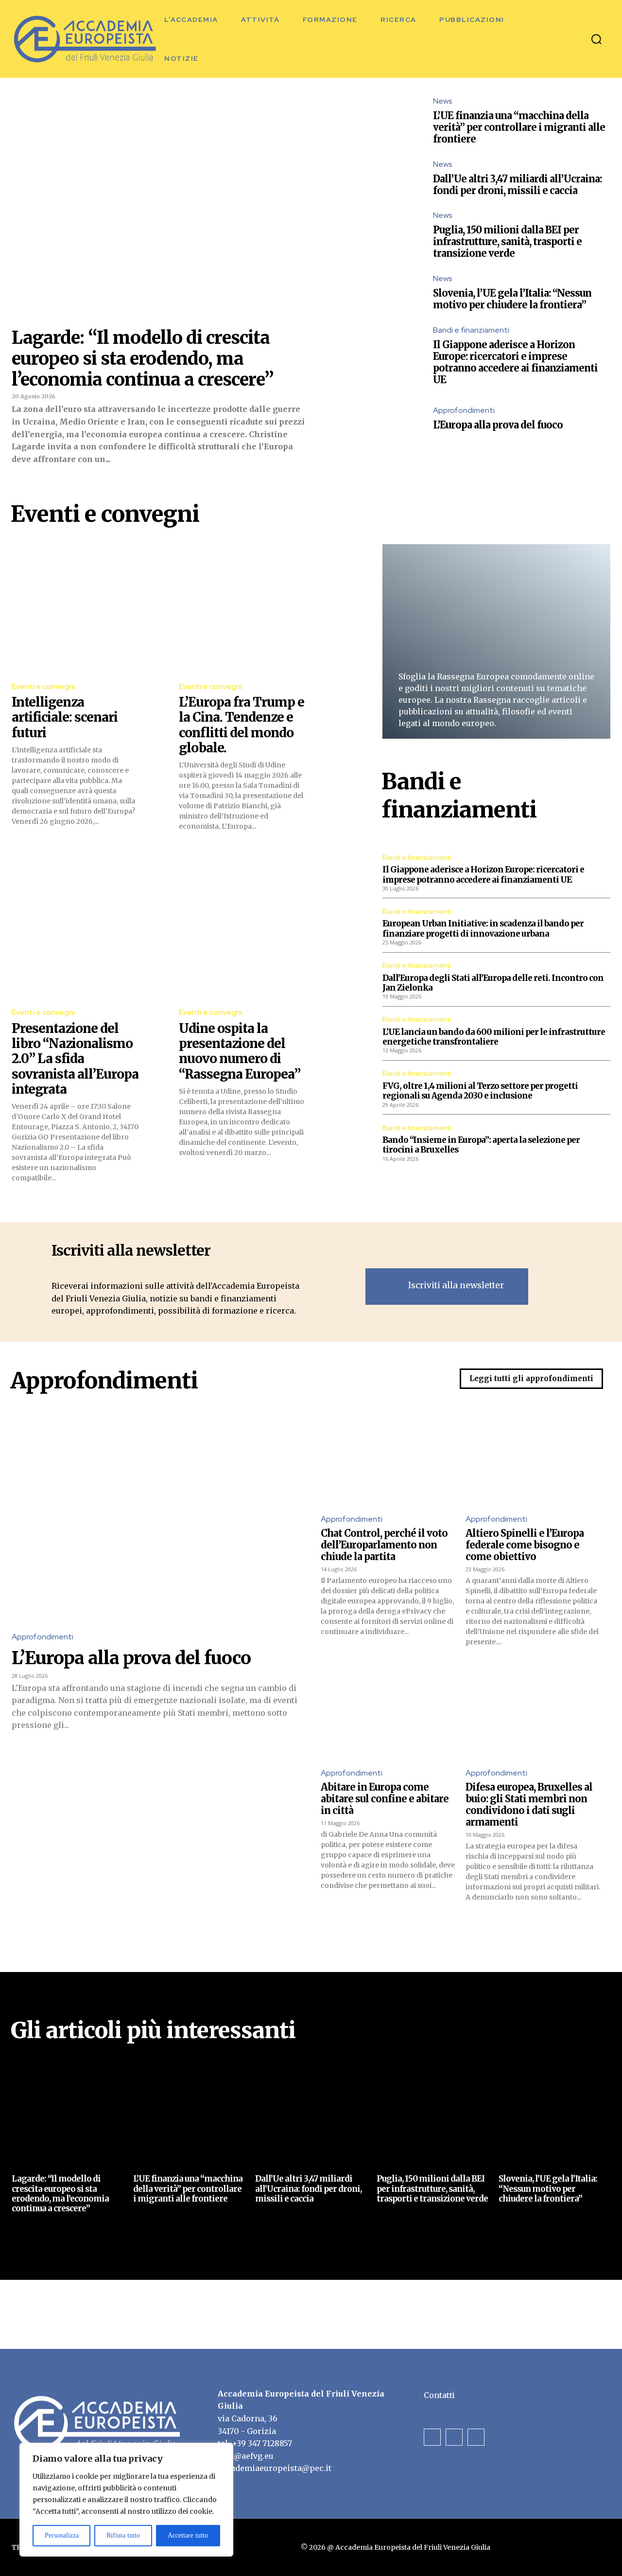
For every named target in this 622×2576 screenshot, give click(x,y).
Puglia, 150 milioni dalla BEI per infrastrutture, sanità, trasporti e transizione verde (507, 241)
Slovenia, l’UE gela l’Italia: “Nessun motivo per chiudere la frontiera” (512, 299)
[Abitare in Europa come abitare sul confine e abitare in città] (388, 1712)
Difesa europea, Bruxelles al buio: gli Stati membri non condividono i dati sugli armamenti (529, 1804)
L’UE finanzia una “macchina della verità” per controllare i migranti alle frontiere (519, 127)
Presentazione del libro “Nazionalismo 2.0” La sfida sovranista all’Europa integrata (75, 1059)
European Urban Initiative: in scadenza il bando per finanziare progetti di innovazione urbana (483, 928)
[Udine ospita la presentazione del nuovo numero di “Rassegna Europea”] (243, 935)
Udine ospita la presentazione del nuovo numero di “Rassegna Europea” (240, 1051)
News (443, 101)
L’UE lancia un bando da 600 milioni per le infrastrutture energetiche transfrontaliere (494, 1037)
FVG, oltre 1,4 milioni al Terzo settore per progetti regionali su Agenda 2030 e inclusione (480, 1091)
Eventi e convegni (43, 686)
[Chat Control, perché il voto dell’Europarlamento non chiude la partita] (388, 1458)
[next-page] (33, 2234)
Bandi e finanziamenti (471, 330)
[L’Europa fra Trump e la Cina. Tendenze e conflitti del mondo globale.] (243, 608)
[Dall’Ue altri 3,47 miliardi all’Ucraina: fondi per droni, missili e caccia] (392, 178)
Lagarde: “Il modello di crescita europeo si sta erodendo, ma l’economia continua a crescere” (143, 359)
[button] (596, 39)
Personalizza (62, 2535)
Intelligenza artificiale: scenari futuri (65, 717)
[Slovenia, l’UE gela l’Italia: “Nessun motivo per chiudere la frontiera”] (392, 293)
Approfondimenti (464, 410)
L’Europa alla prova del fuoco (498, 425)
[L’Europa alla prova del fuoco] (392, 419)
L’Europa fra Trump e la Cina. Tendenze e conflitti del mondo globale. (242, 725)
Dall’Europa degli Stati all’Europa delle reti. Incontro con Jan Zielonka (493, 983)
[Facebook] (432, 2437)
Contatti (439, 2395)
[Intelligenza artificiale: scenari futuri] (76, 608)
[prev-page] (18, 2234)
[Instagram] (454, 2437)
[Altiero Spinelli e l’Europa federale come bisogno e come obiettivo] (533, 1458)
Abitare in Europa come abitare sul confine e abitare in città (385, 1799)
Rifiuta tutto (123, 2535)
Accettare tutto (188, 2535)
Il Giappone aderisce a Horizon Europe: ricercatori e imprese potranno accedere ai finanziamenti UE (515, 362)
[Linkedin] (476, 2437)
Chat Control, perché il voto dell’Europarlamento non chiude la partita (384, 1545)
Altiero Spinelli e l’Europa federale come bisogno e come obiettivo (525, 1545)
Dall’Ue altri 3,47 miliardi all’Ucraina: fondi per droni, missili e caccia (517, 185)
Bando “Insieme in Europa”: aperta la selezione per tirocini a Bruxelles (481, 1145)
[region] (126, 2500)
